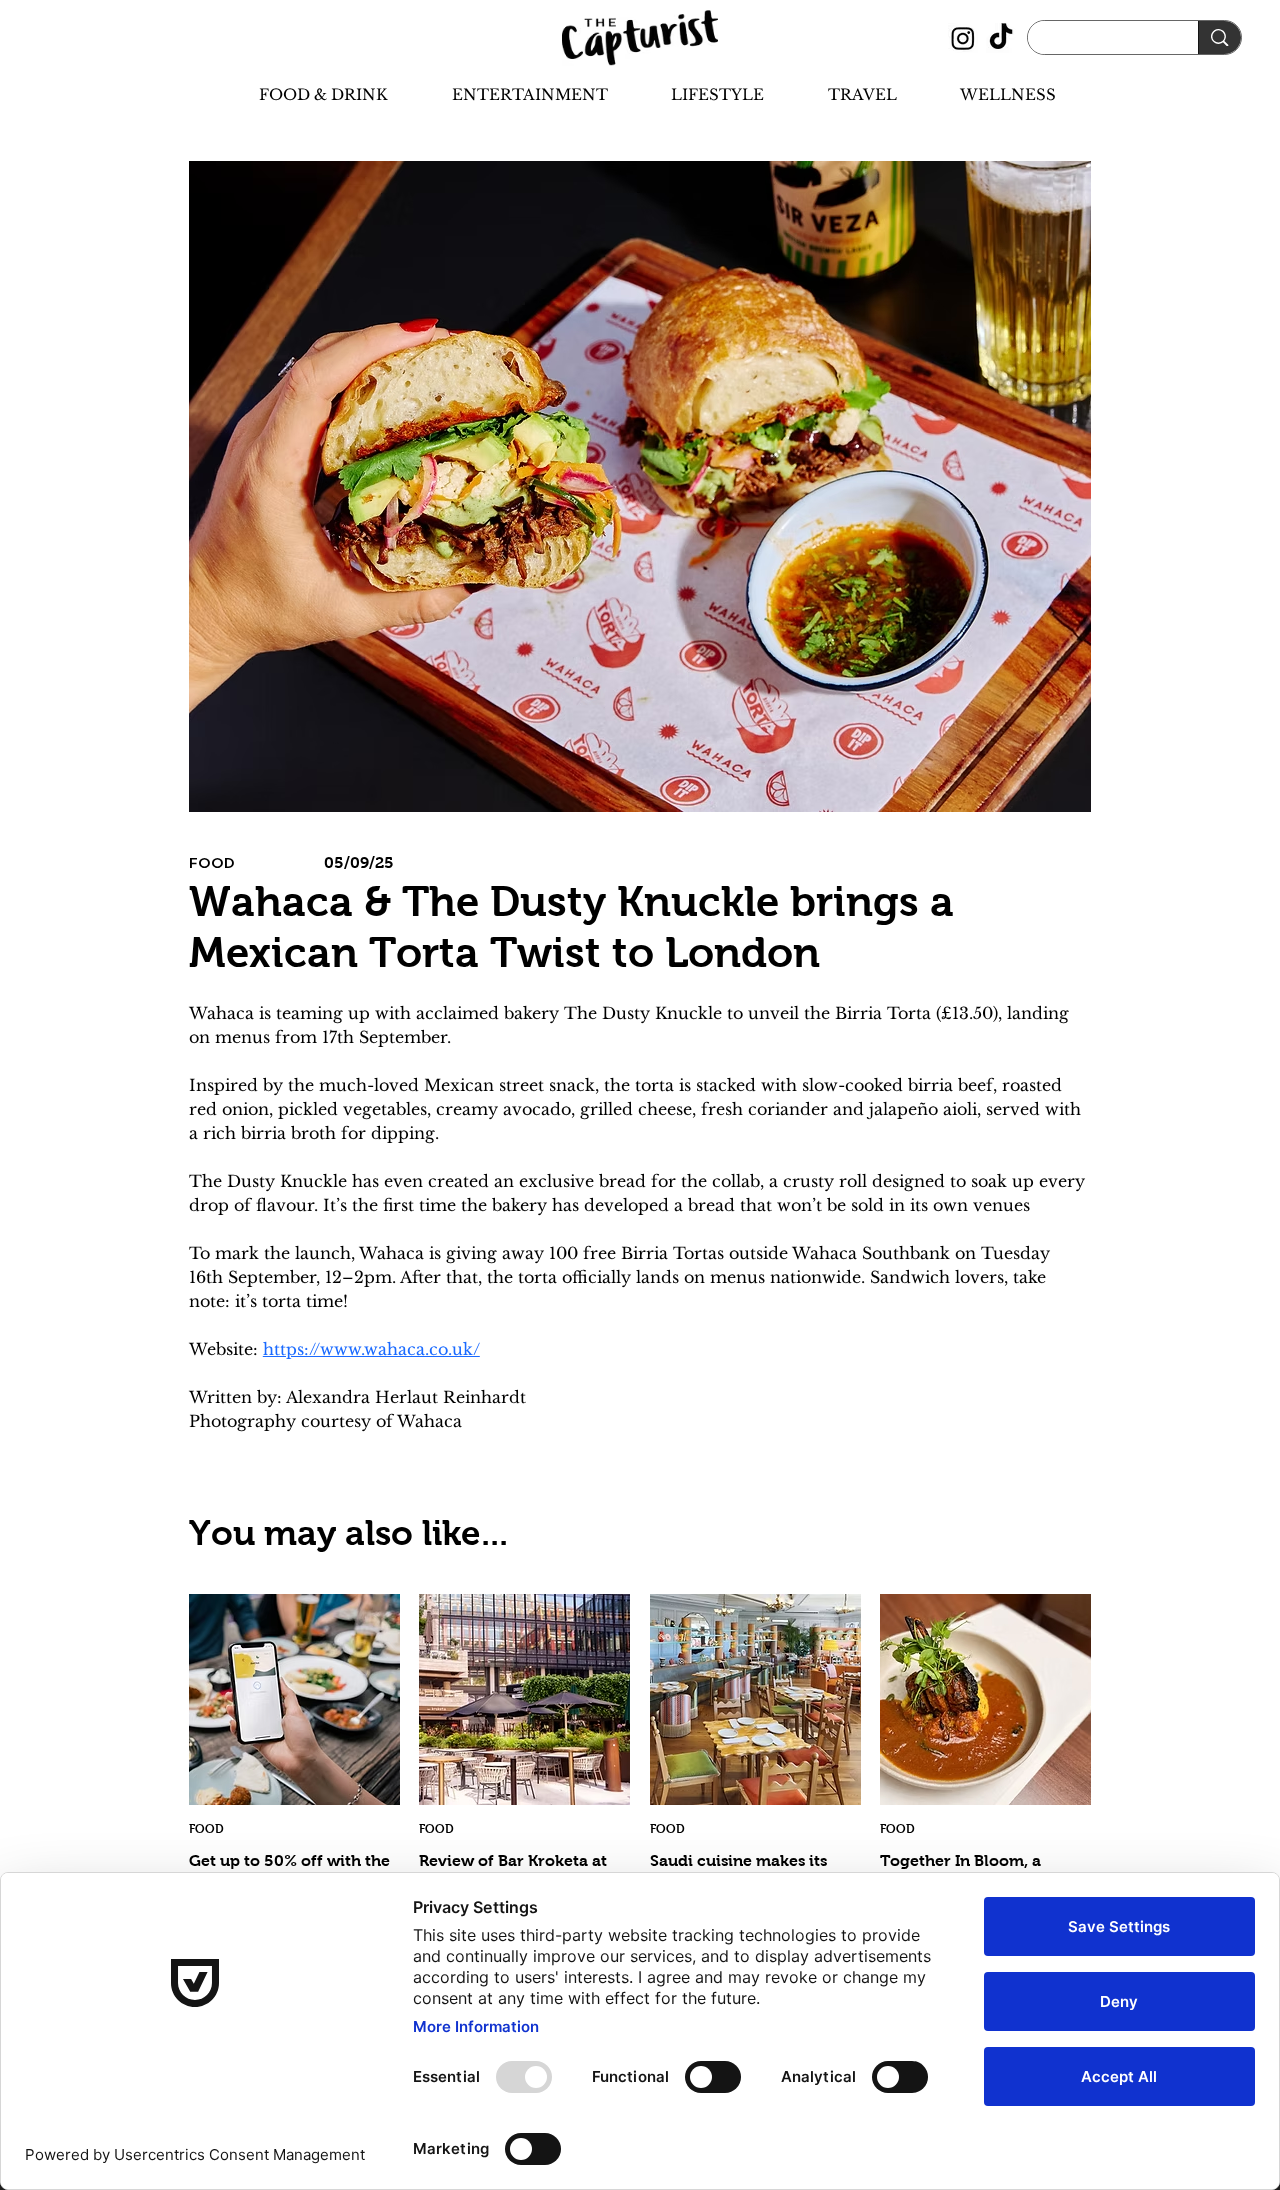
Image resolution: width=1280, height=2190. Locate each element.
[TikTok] (1001, 38)
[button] (306, 94)
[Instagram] (963, 38)
